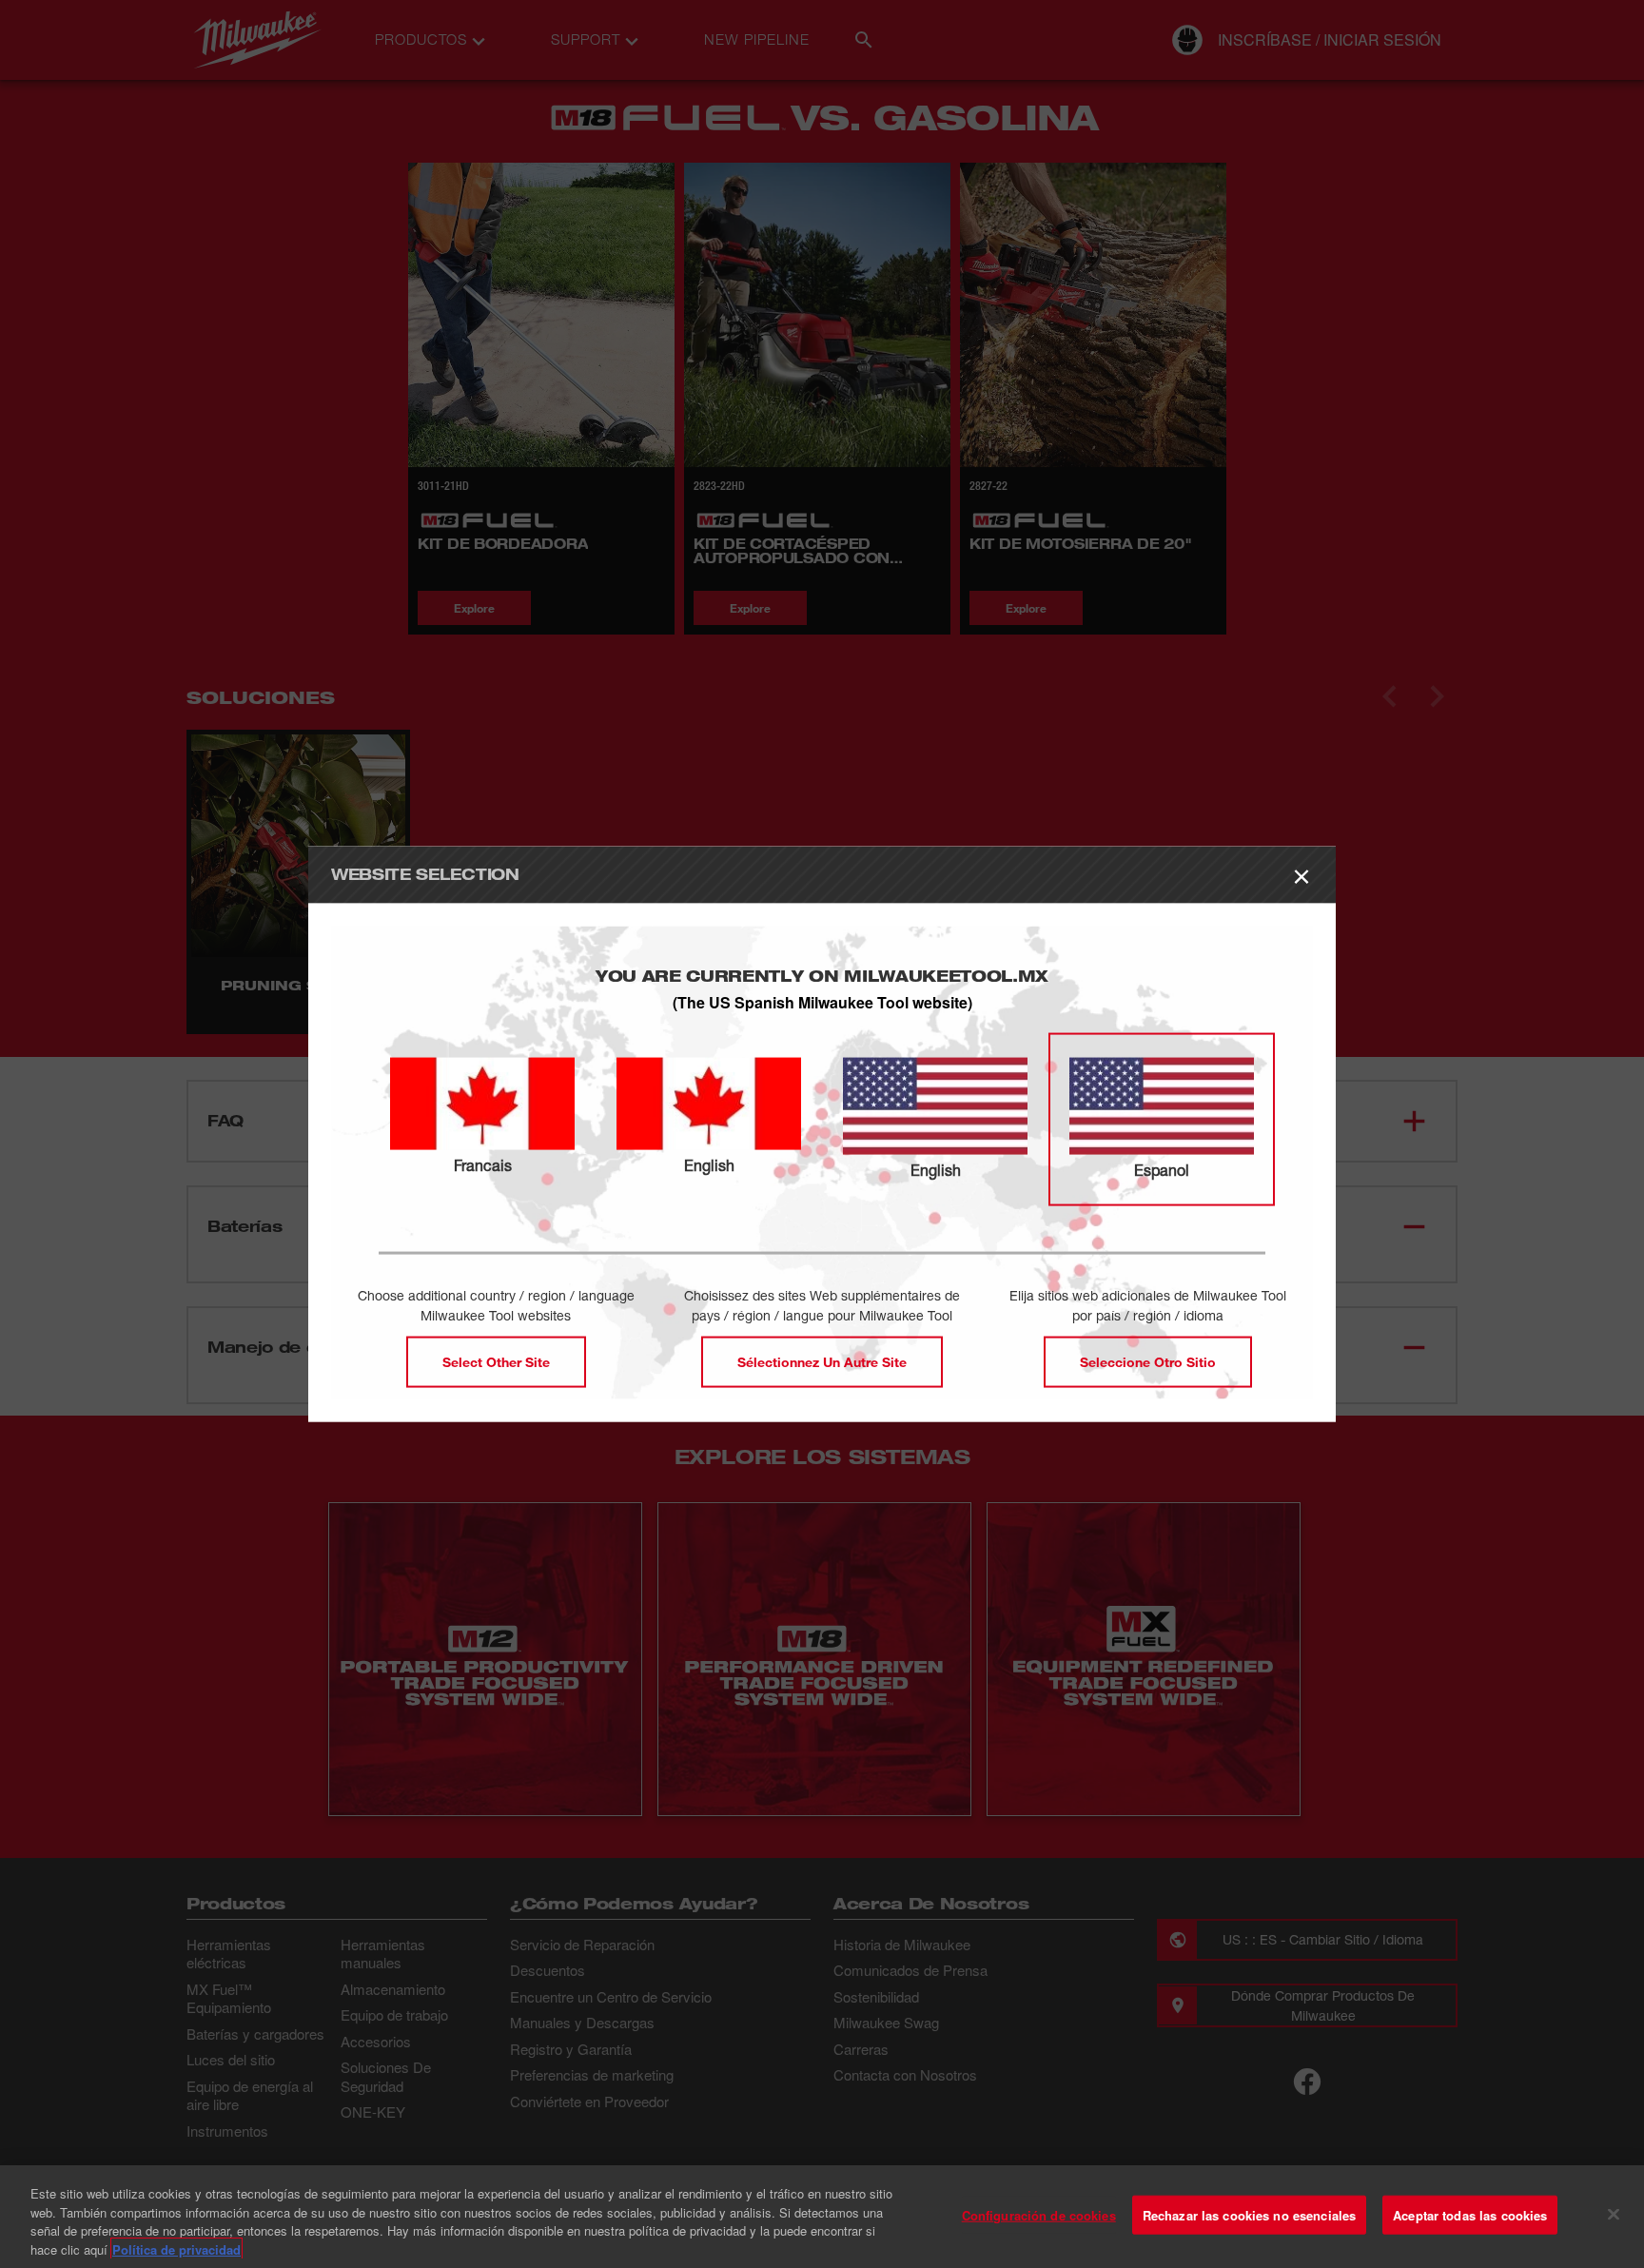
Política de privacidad (176, 2248)
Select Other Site (496, 1361)
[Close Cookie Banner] (1614, 2214)
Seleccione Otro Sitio (1148, 1361)
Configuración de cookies (1039, 2215)
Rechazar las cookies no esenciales (1249, 2215)
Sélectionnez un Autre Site (822, 1361)
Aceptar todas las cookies (1470, 2215)
